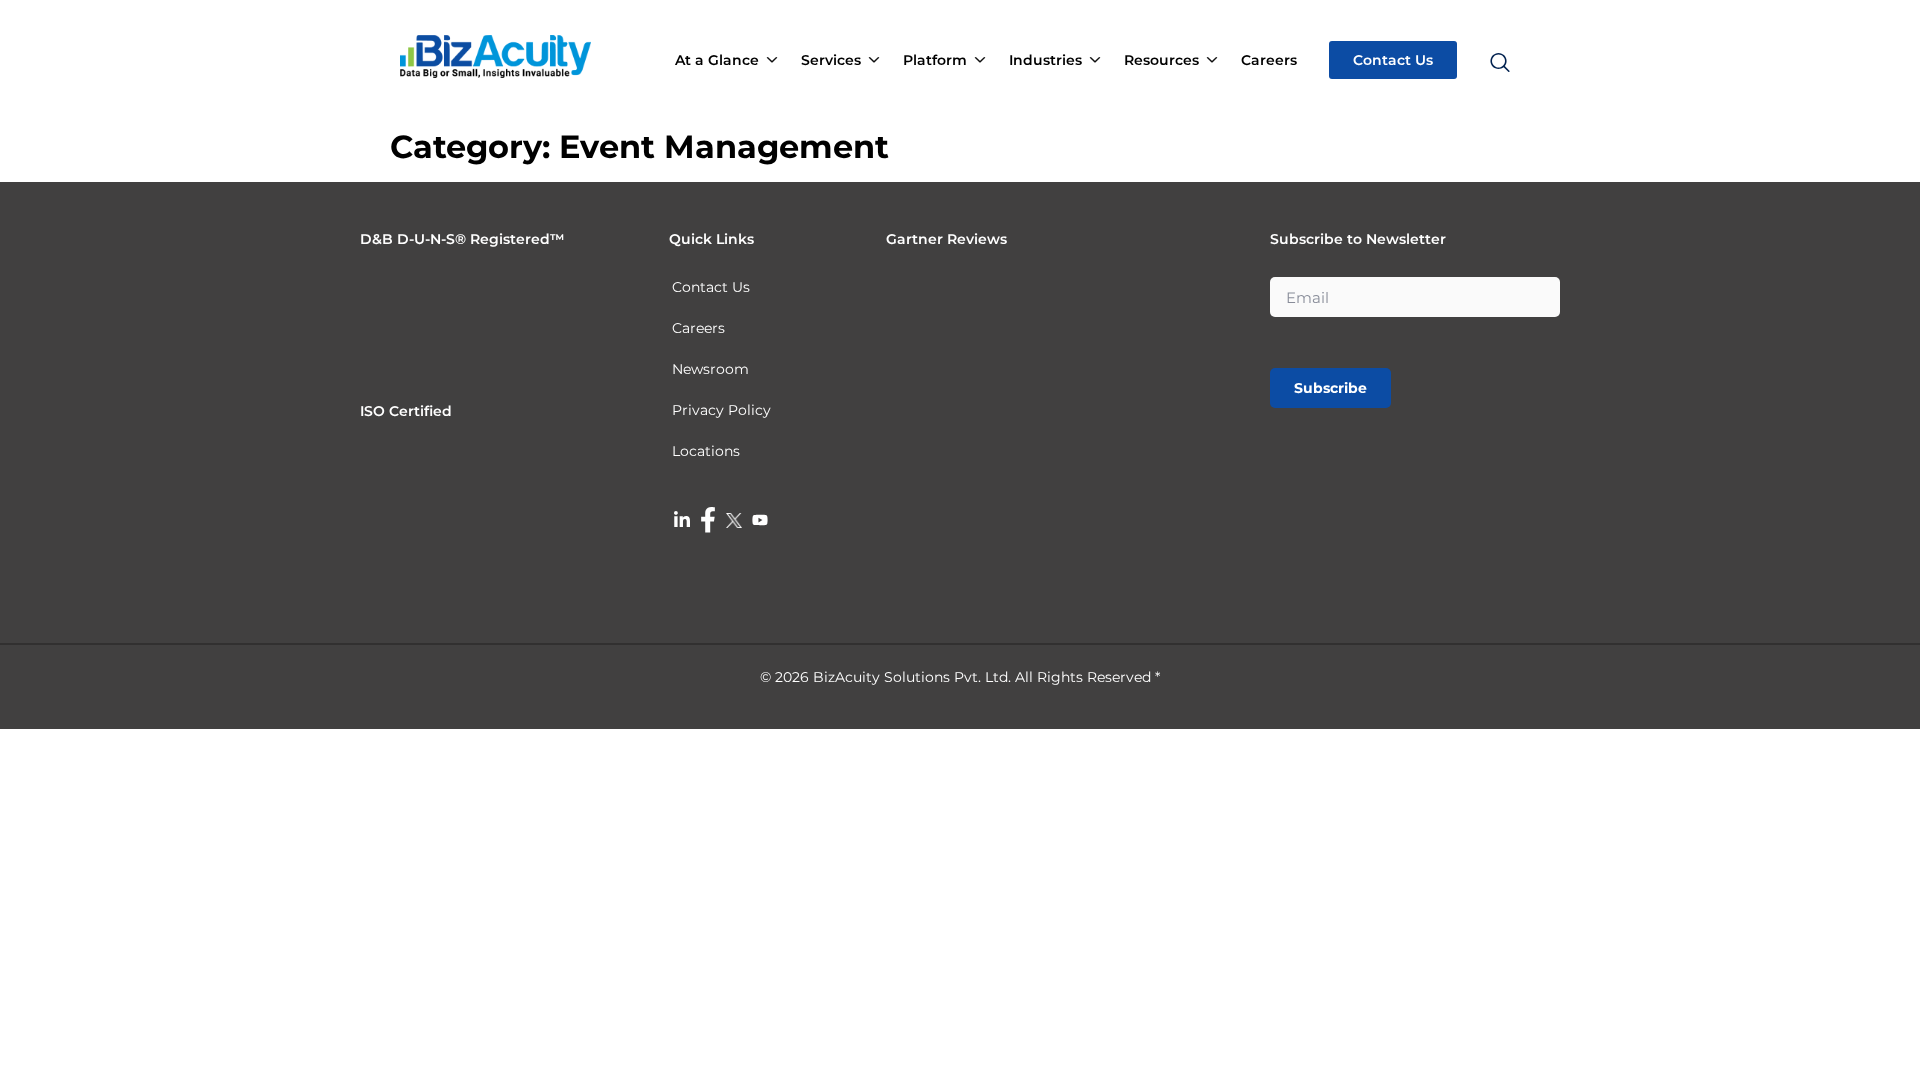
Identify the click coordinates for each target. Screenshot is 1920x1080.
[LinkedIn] (682, 519)
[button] (1498, 24)
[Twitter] (734, 519)
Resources (1161, 60)
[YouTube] (760, 519)
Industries (1045, 60)
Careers (1269, 60)
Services (831, 60)
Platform (935, 60)
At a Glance (717, 60)
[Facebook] (708, 520)
